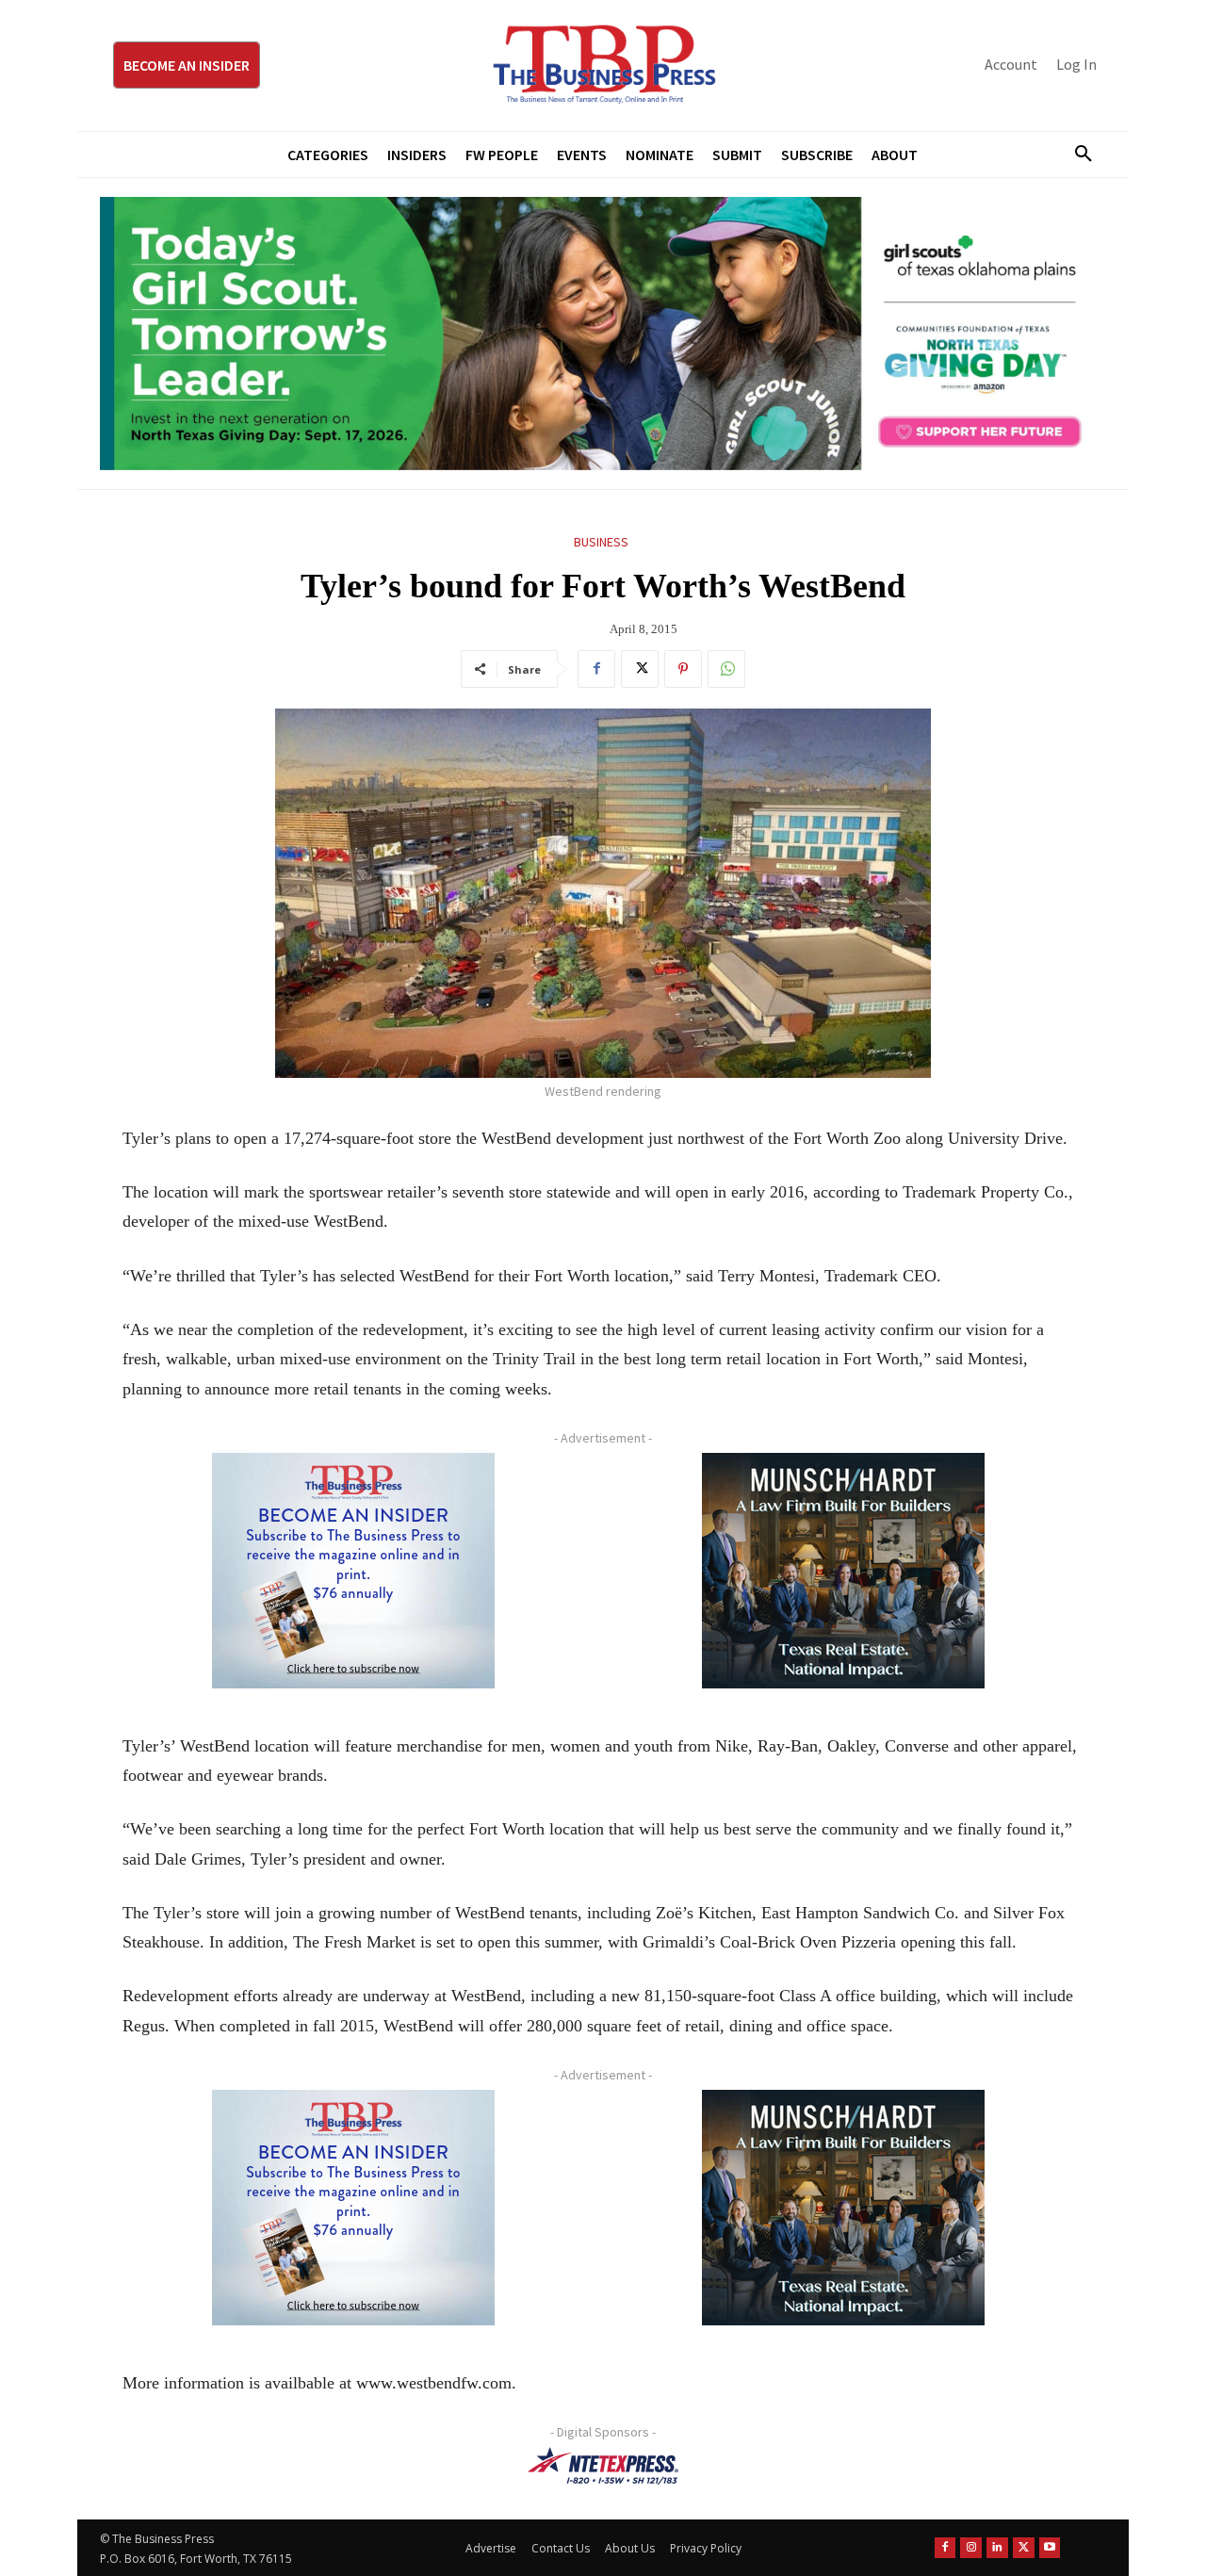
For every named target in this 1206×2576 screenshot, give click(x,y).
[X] (640, 669)
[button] (1076, 155)
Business (601, 542)
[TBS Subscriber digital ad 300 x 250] (353, 1571)
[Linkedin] (997, 2548)
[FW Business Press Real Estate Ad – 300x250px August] (843, 1571)
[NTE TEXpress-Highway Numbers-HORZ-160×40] (603, 2466)
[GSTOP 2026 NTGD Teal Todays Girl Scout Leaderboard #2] (603, 334)
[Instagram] (971, 2548)
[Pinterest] (683, 669)
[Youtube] (1050, 2548)
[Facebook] (596, 669)
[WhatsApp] (726, 669)
